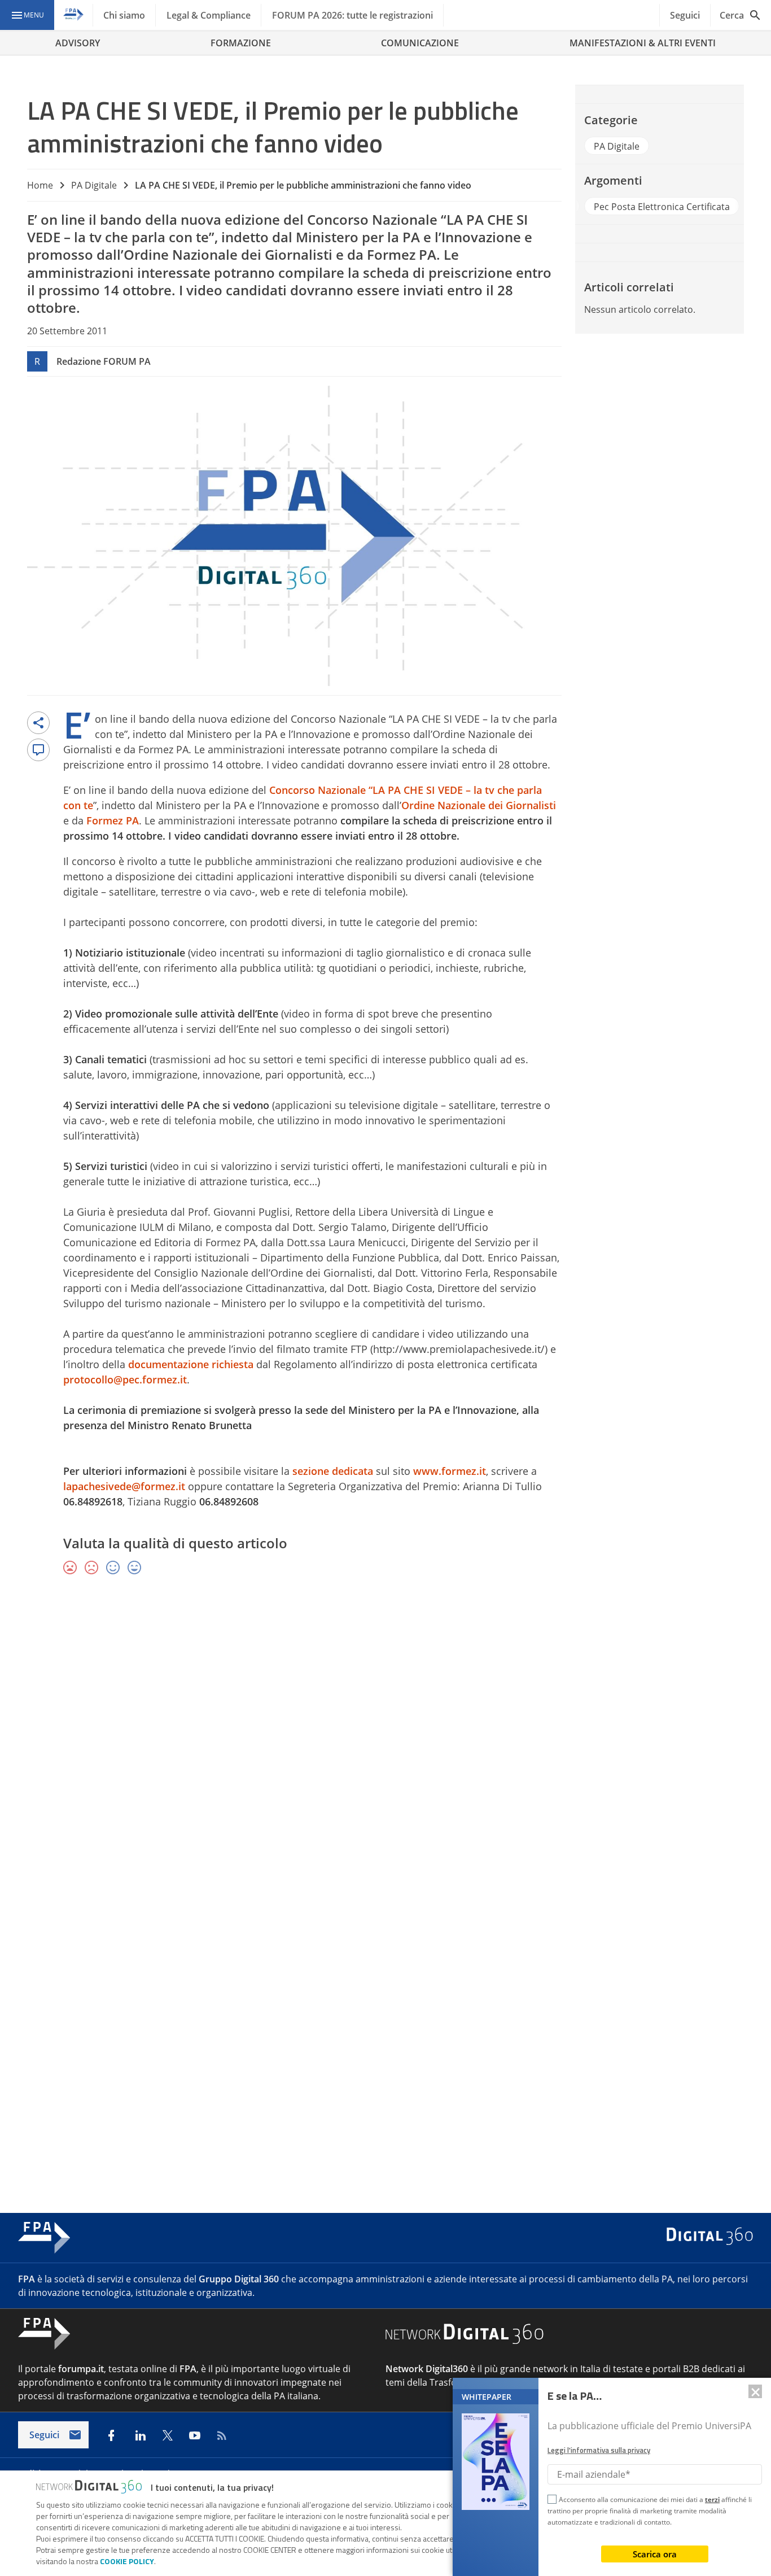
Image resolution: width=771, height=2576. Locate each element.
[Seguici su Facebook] (111, 2435)
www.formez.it (450, 1471)
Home (40, 185)
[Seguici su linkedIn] (141, 2435)
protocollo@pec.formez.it (125, 1379)
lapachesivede (124, 1486)
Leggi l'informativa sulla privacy (599, 2450)
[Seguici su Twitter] (168, 2435)
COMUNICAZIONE (420, 43)
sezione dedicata (333, 1471)
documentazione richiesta (191, 1364)
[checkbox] (552, 2501)
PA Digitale (94, 185)
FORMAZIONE (241, 43)
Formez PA (113, 820)
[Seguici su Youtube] (195, 2435)
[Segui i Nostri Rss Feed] (222, 2435)
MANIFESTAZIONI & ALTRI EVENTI (643, 43)
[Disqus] (385, 1749)
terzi (712, 2499)
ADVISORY (78, 43)
